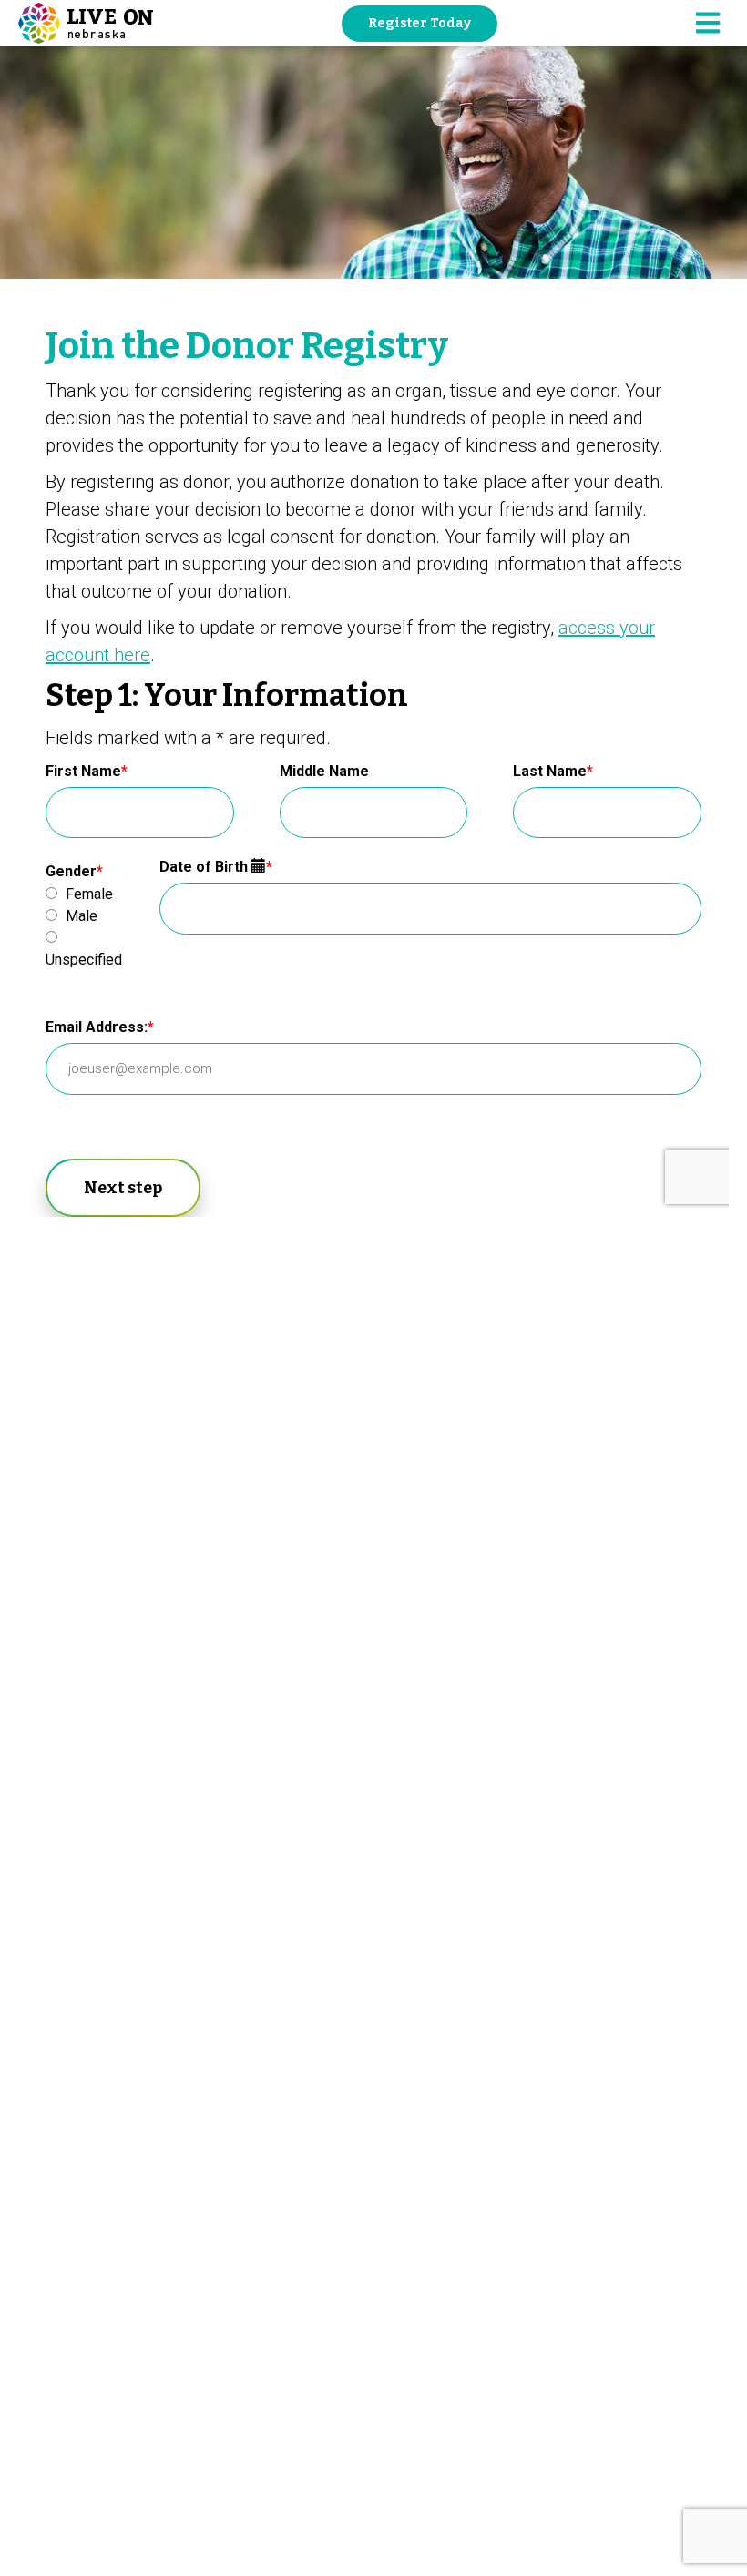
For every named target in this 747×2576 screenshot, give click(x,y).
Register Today (420, 23)
